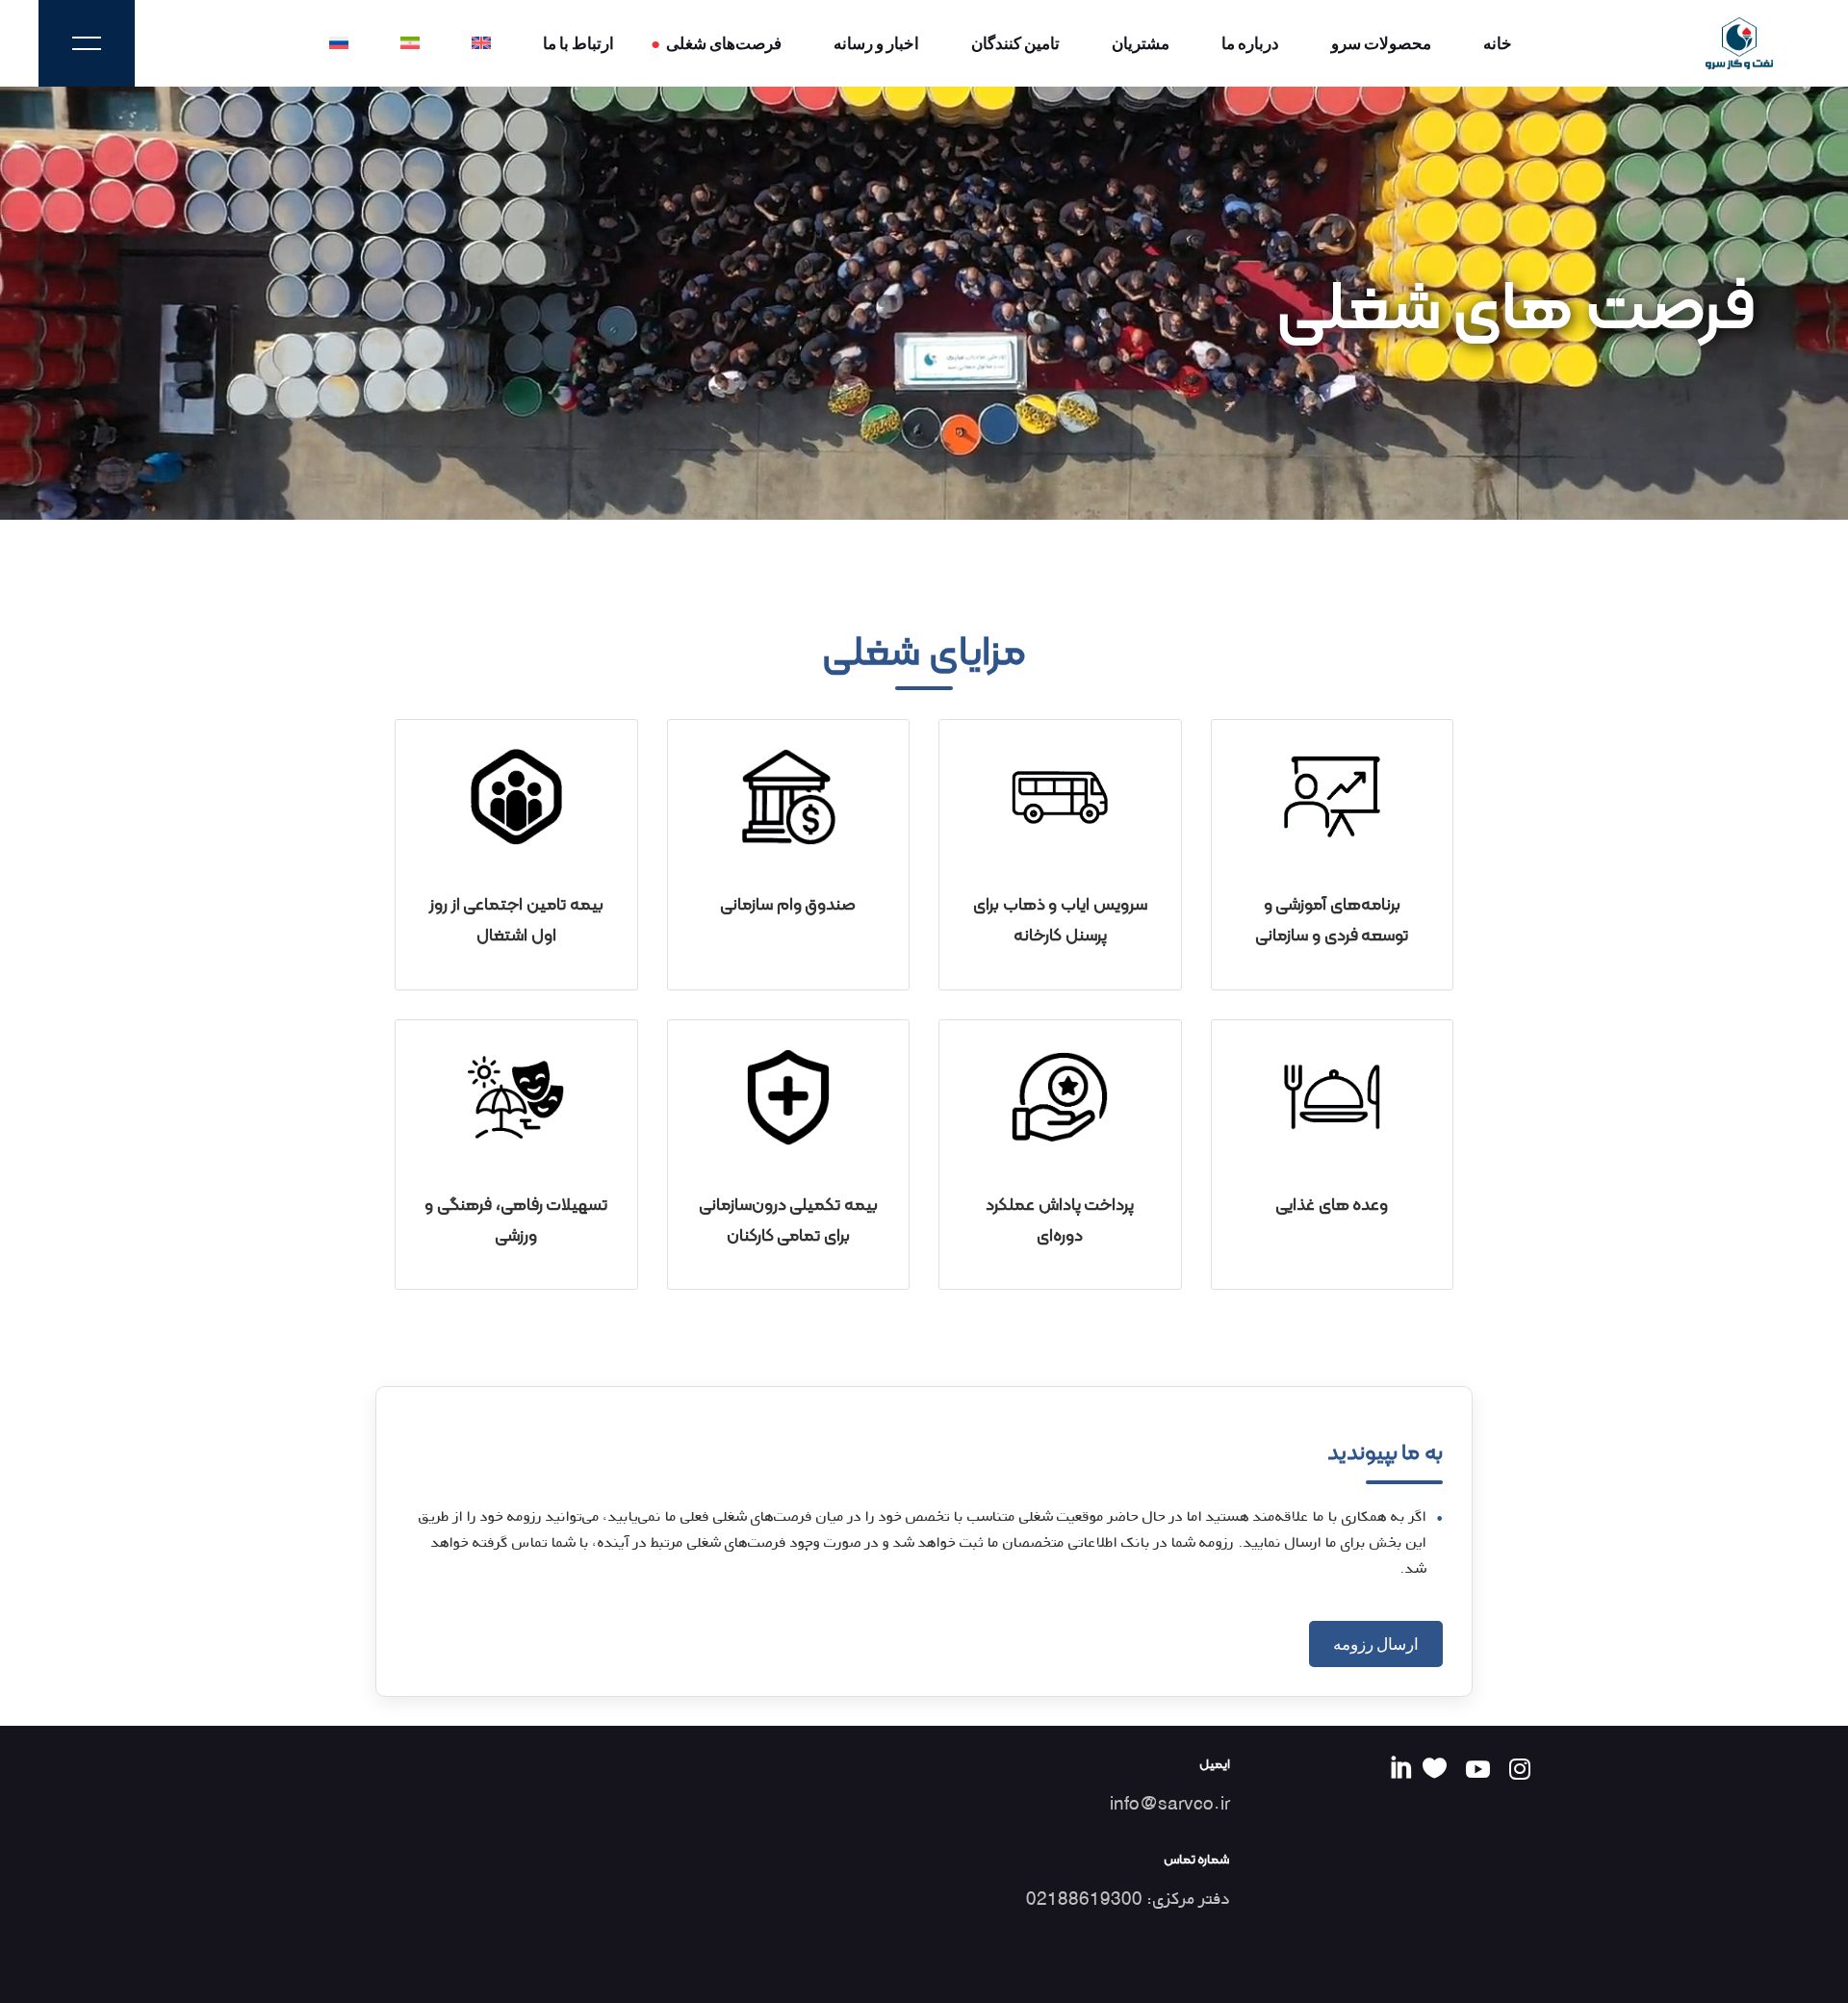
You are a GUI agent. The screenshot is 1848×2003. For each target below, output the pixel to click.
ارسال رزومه (1376, 1643)
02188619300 (1084, 1899)
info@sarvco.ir (1170, 1803)
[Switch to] (481, 43)
